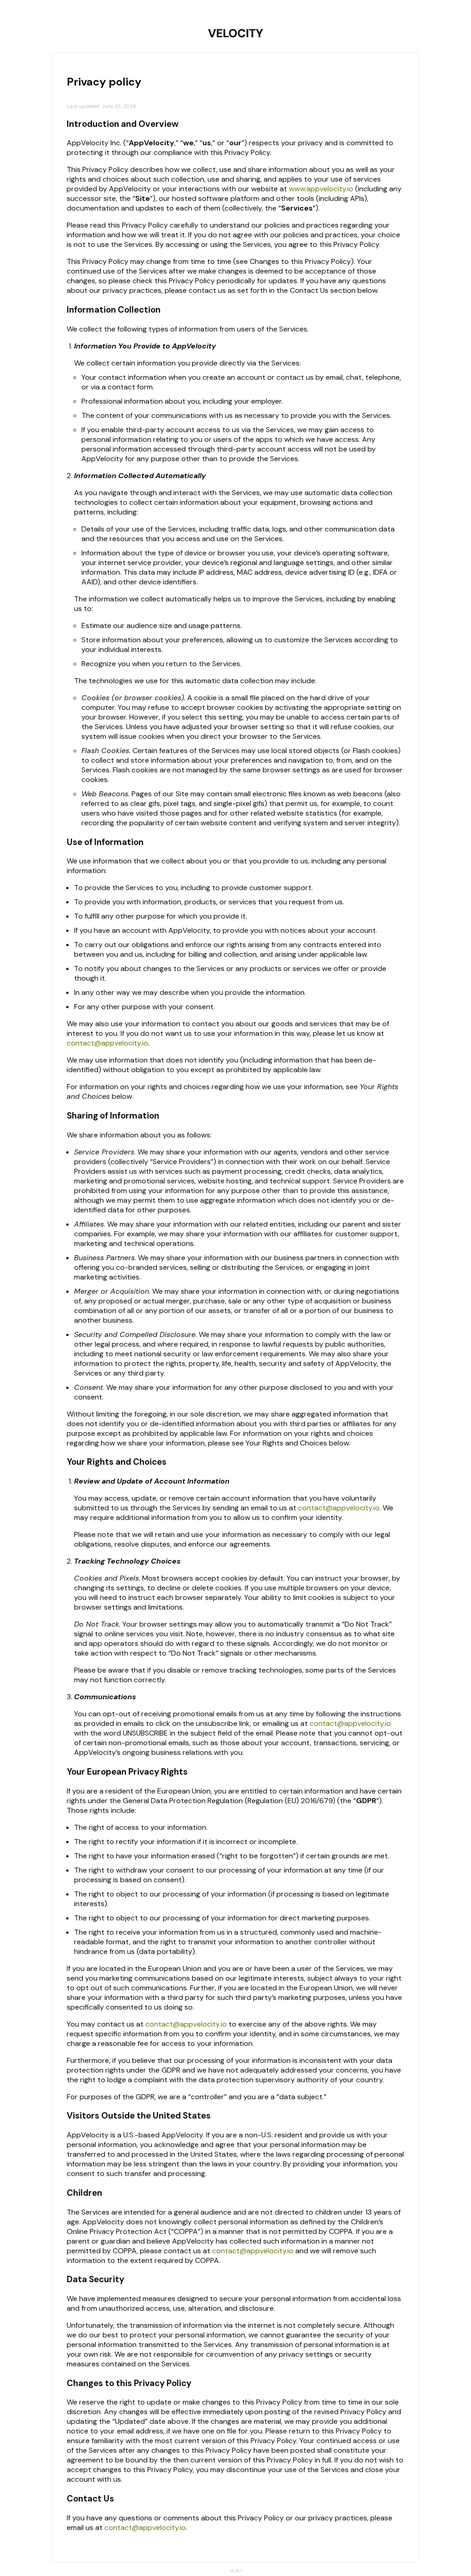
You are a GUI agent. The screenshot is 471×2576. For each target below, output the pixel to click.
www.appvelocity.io (321, 189)
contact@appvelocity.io (107, 1043)
